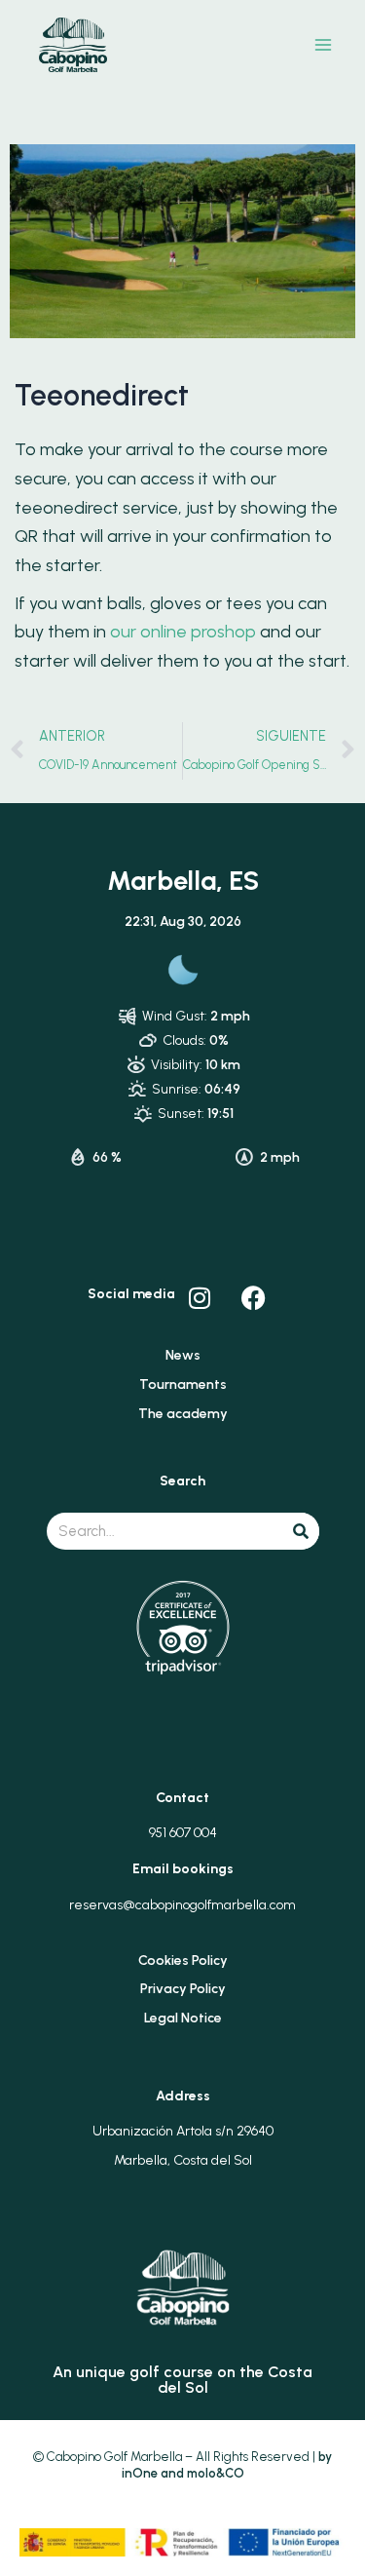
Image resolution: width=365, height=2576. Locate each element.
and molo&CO (201, 2473)
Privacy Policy (183, 1989)
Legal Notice (183, 2018)
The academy (183, 1414)
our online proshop (183, 632)
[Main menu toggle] (324, 45)
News (183, 1355)
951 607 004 (183, 1833)
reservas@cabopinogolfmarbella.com (182, 1905)
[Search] (301, 1531)
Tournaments (183, 1384)
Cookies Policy (183, 1961)
